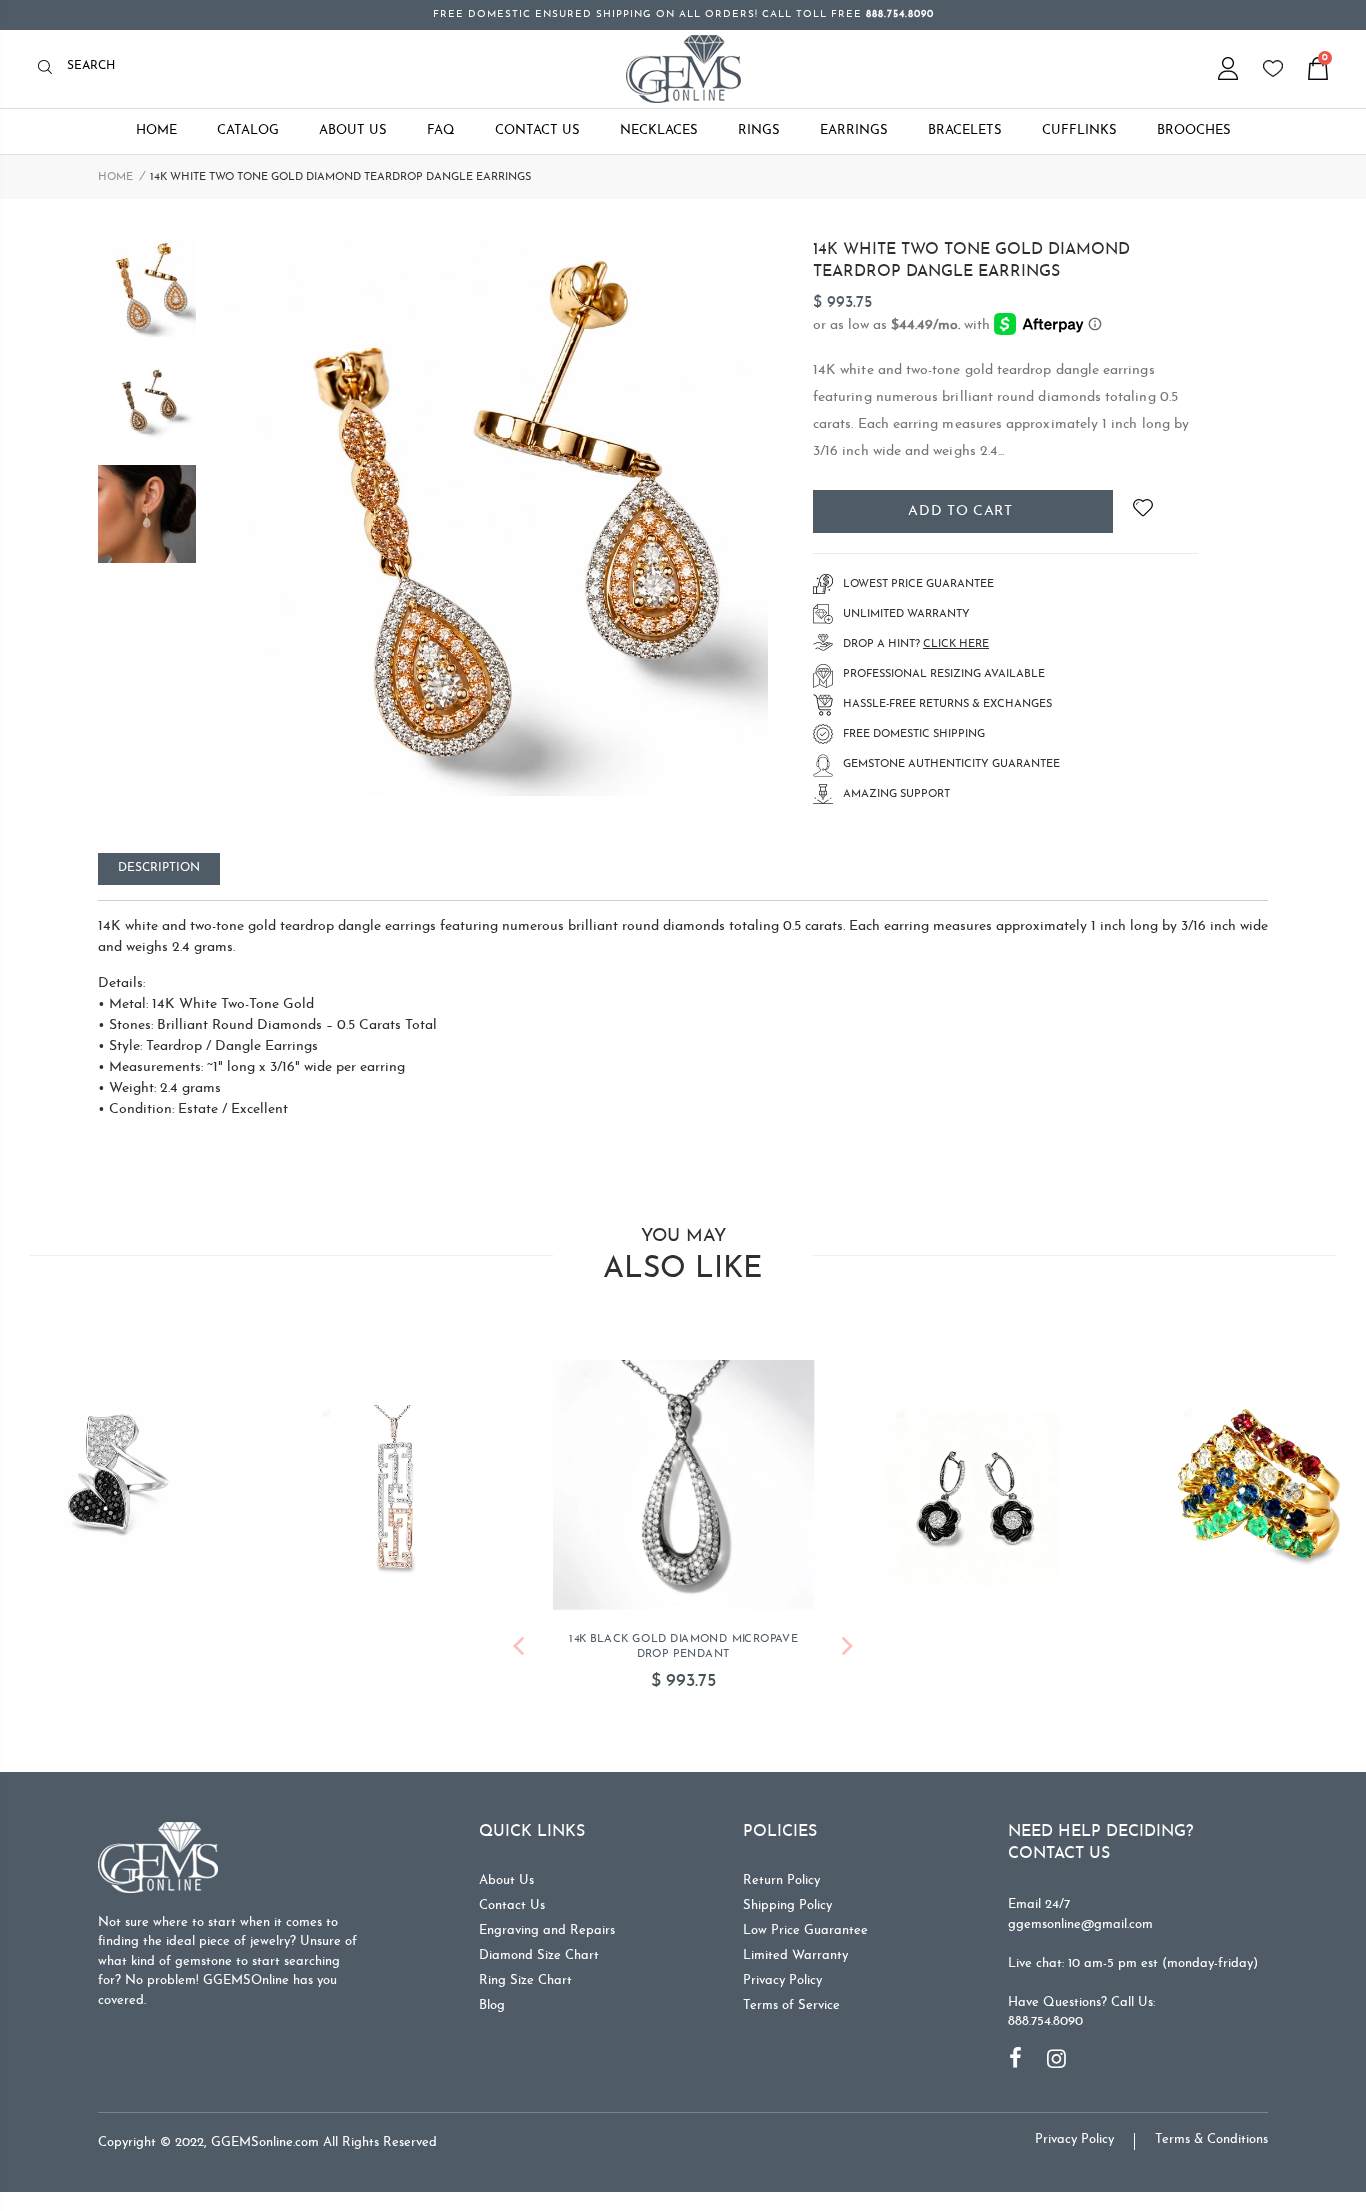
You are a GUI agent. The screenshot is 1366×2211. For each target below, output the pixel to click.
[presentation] (518, 1649)
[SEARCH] (50, 68)
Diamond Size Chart (539, 1955)
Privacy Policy (782, 1980)
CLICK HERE (956, 644)
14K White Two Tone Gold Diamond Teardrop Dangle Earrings (971, 261)
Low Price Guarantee (805, 1930)
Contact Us (512, 1905)
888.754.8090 (1045, 2021)
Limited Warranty (795, 1955)
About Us (506, 1880)
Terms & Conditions (1211, 2139)
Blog (492, 2005)
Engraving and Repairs (547, 1930)
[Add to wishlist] (1142, 511)
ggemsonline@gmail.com (1080, 1924)
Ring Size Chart (525, 1980)
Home (115, 177)
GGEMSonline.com (265, 2142)
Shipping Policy (787, 1905)
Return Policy (781, 1880)
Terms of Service (791, 2005)
